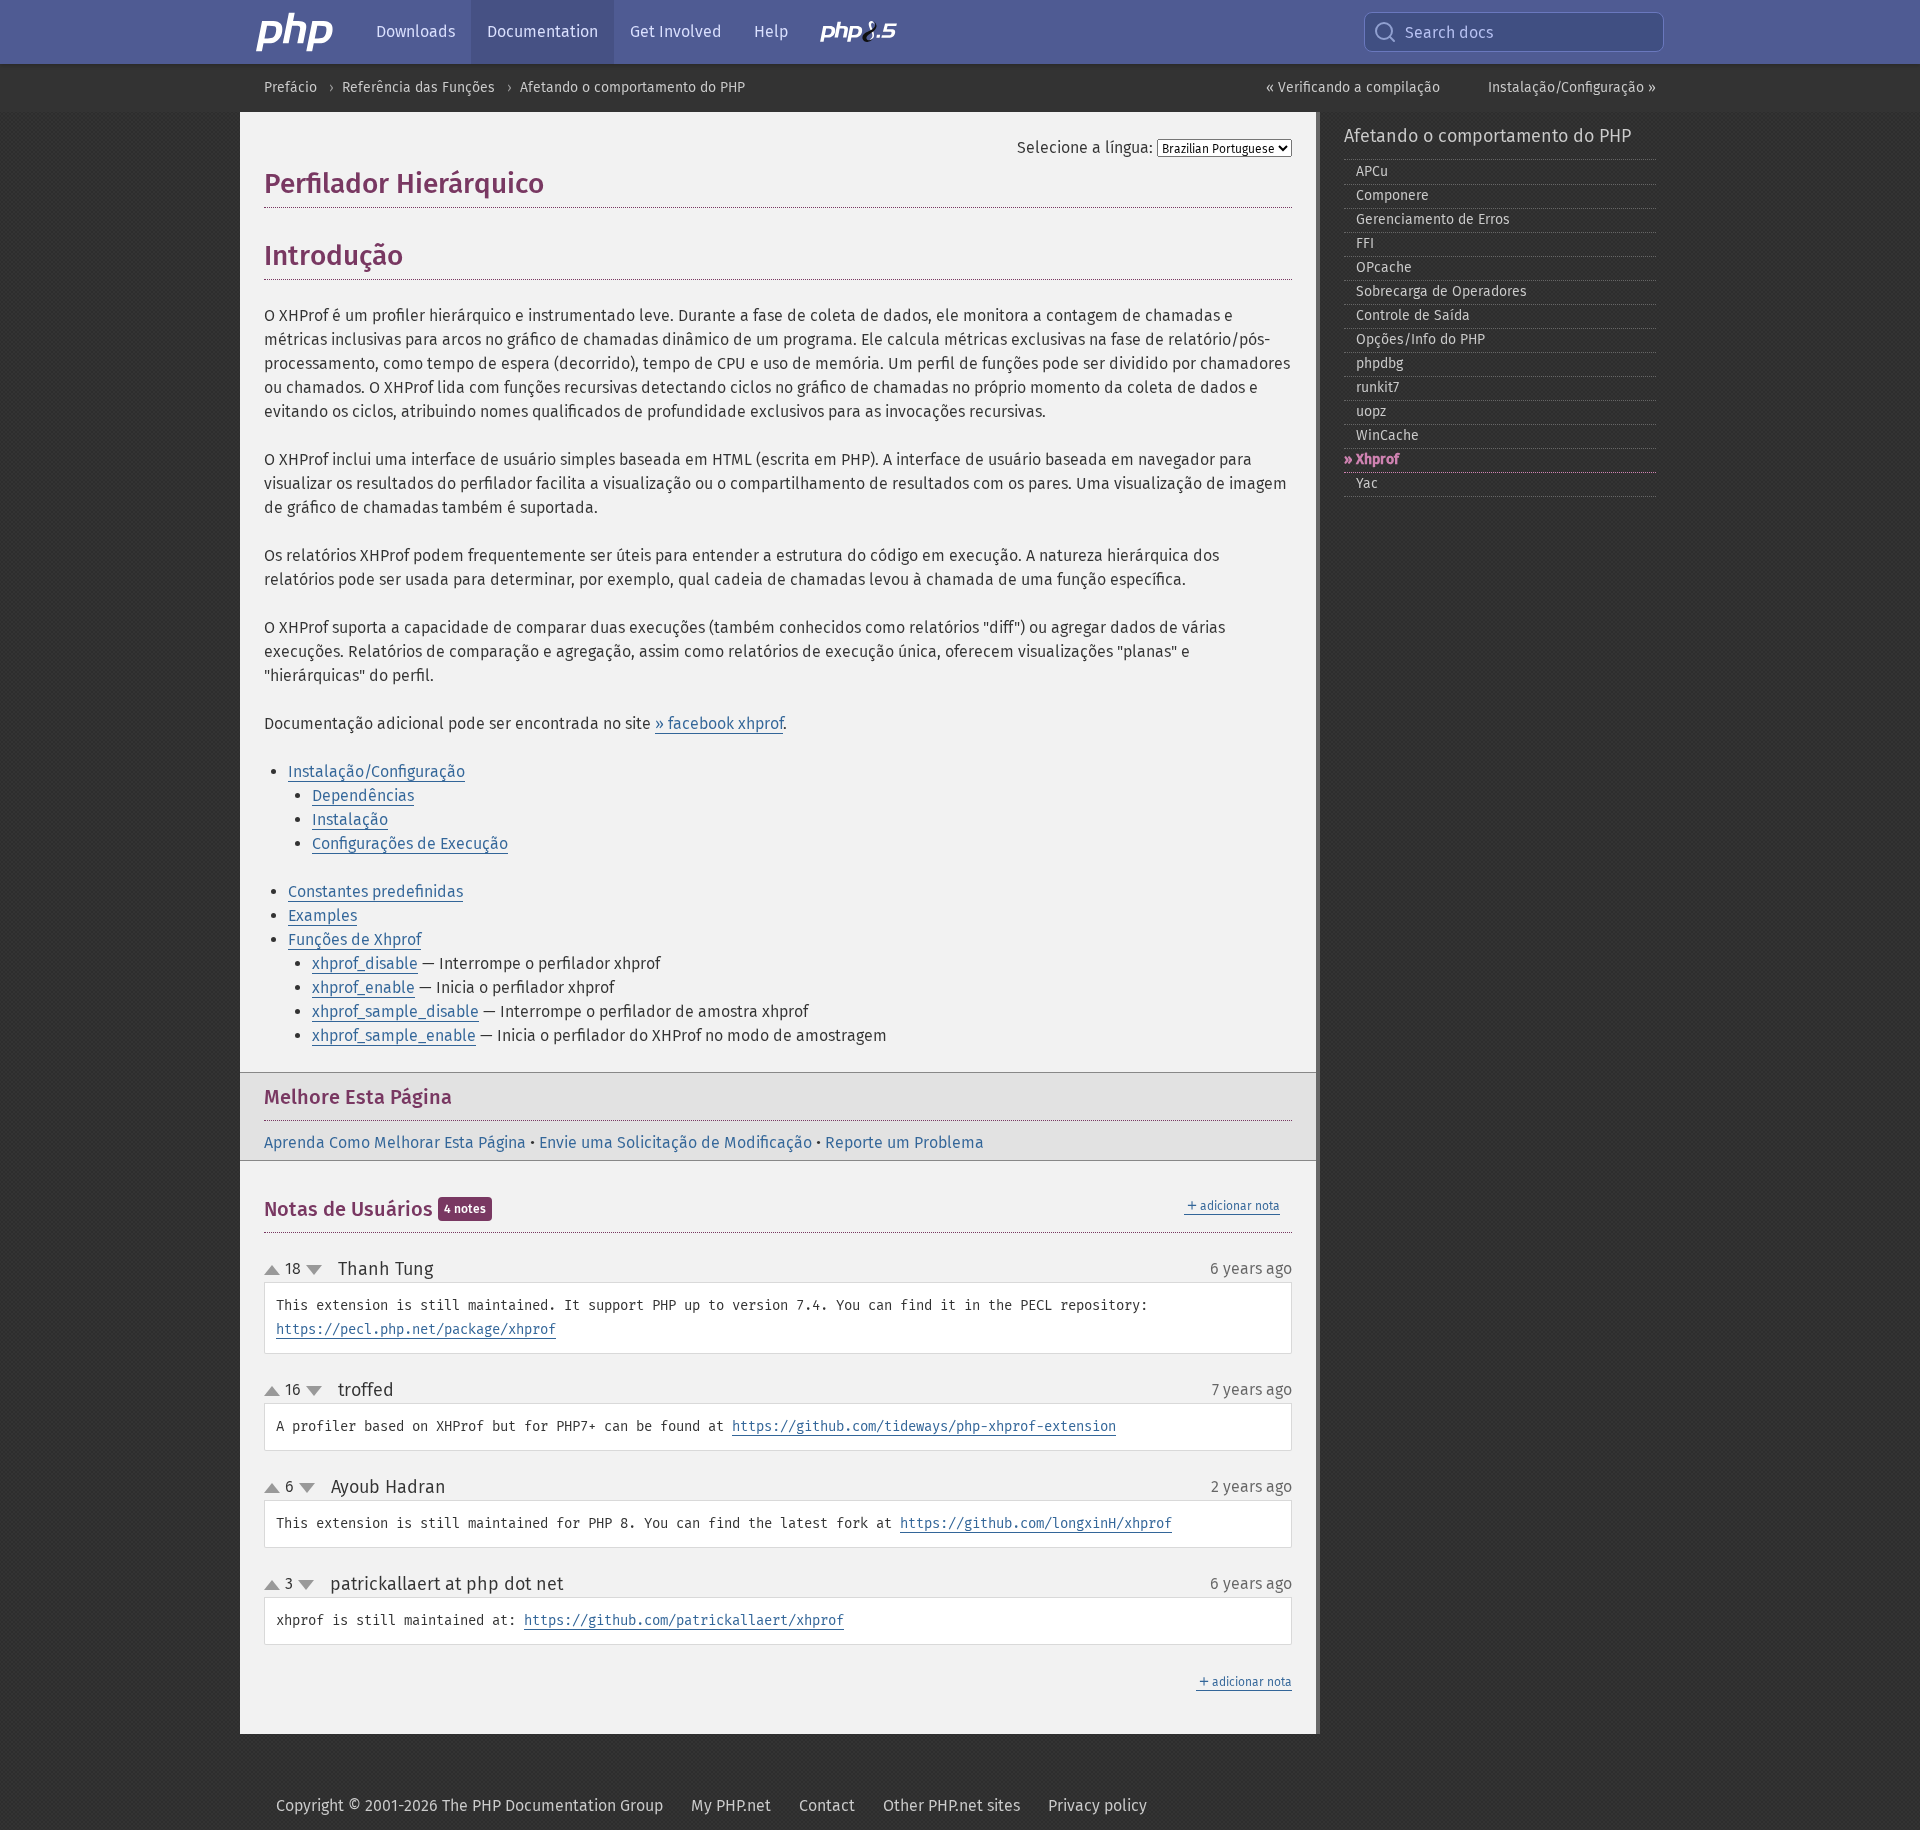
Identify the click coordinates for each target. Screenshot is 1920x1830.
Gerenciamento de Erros (1433, 219)
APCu (1372, 171)
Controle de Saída (1413, 315)
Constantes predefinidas (375, 891)
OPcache (1384, 267)
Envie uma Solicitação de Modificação (675, 1142)
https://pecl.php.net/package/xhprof (416, 1329)
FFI (1365, 243)
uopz (1371, 411)
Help (771, 31)
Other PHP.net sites (951, 1805)
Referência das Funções (418, 87)
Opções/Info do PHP (1420, 339)
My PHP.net (731, 1805)
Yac (1367, 483)
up (276, 1271)
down (314, 1270)
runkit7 (1377, 387)
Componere (1392, 195)
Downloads (415, 31)
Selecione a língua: (1085, 147)
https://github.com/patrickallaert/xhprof (684, 1620)
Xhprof (1377, 459)
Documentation (542, 31)
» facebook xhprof (719, 723)
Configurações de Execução (410, 843)
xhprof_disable (365, 963)
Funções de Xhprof (354, 939)
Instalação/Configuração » (1572, 87)
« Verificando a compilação (1353, 87)
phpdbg (1379, 363)
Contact (827, 1805)
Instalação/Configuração (376, 771)
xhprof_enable (363, 987)
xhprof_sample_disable (395, 1011)
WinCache (1387, 435)
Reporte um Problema (904, 1142)
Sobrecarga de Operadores (1441, 291)
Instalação (350, 819)
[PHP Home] (296, 32)
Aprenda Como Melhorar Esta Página (395, 1142)
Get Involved (676, 31)
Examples (322, 915)
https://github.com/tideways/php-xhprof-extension (924, 1426)
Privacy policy (1097, 1805)
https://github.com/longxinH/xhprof (1036, 1523)
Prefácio (290, 87)
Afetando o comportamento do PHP (632, 87)
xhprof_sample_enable (394, 1035)
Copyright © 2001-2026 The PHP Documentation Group (469, 1805)
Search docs (1449, 32)
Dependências (363, 795)
